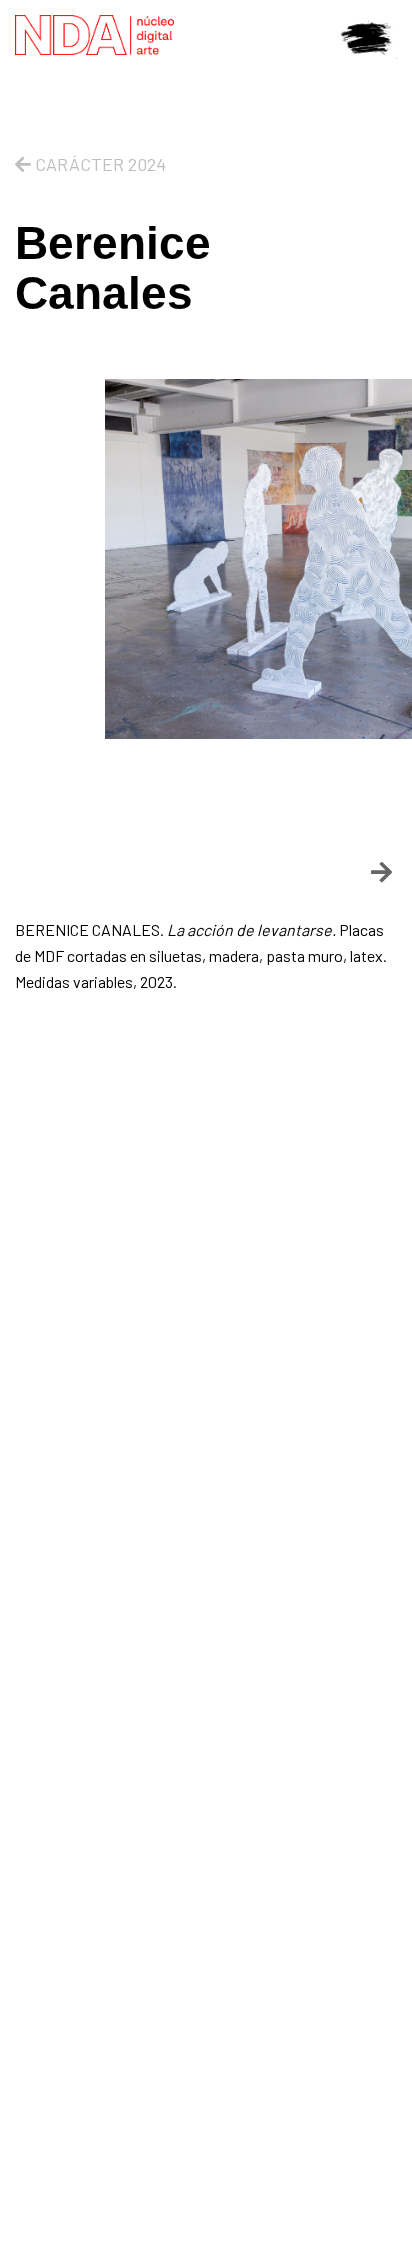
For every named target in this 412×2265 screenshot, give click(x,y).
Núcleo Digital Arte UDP (137, 35)
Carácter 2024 (98, 164)
